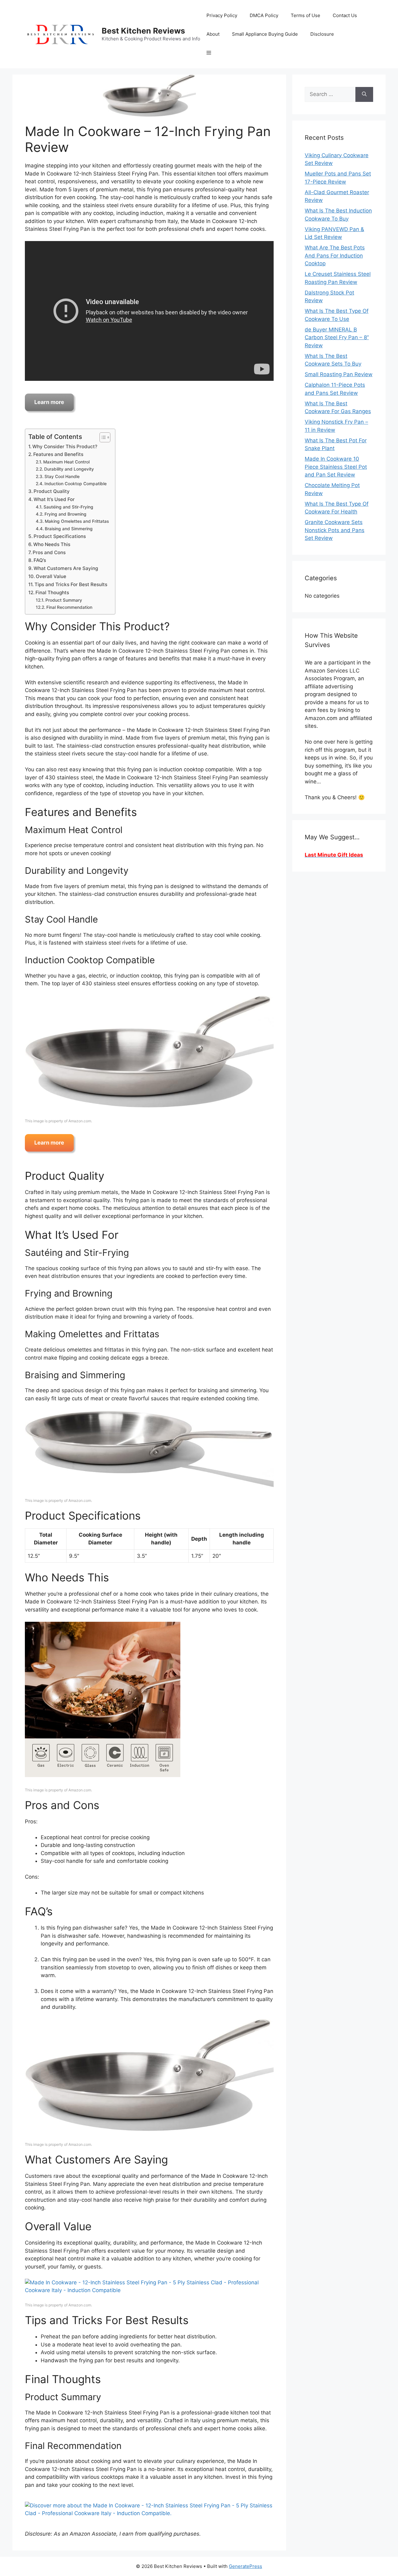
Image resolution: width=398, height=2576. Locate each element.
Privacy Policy (222, 15)
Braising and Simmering (69, 529)
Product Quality (52, 491)
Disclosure (322, 34)
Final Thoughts (52, 593)
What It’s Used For (54, 499)
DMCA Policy (264, 15)
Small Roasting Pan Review (339, 374)
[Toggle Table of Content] (102, 437)
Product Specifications (60, 536)
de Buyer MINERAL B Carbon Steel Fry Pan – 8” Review (337, 337)
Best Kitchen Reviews (143, 31)
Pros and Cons (49, 552)
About (213, 34)
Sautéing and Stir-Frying (68, 507)
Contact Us (345, 15)
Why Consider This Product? (65, 447)
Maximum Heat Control (66, 462)
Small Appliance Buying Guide (265, 34)
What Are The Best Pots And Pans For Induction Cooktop (335, 255)
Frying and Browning (65, 514)
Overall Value (51, 576)
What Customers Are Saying (66, 568)
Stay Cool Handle (62, 476)
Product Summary (64, 600)
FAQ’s (40, 560)
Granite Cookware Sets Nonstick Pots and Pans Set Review (335, 530)
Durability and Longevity (69, 469)
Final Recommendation (69, 607)
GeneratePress (245, 2566)
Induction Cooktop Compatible (76, 484)
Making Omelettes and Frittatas (77, 521)
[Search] (364, 94)
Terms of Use (305, 15)
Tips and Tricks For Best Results (71, 584)
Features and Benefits (58, 454)
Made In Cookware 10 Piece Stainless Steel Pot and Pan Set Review (336, 467)
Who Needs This (52, 544)
